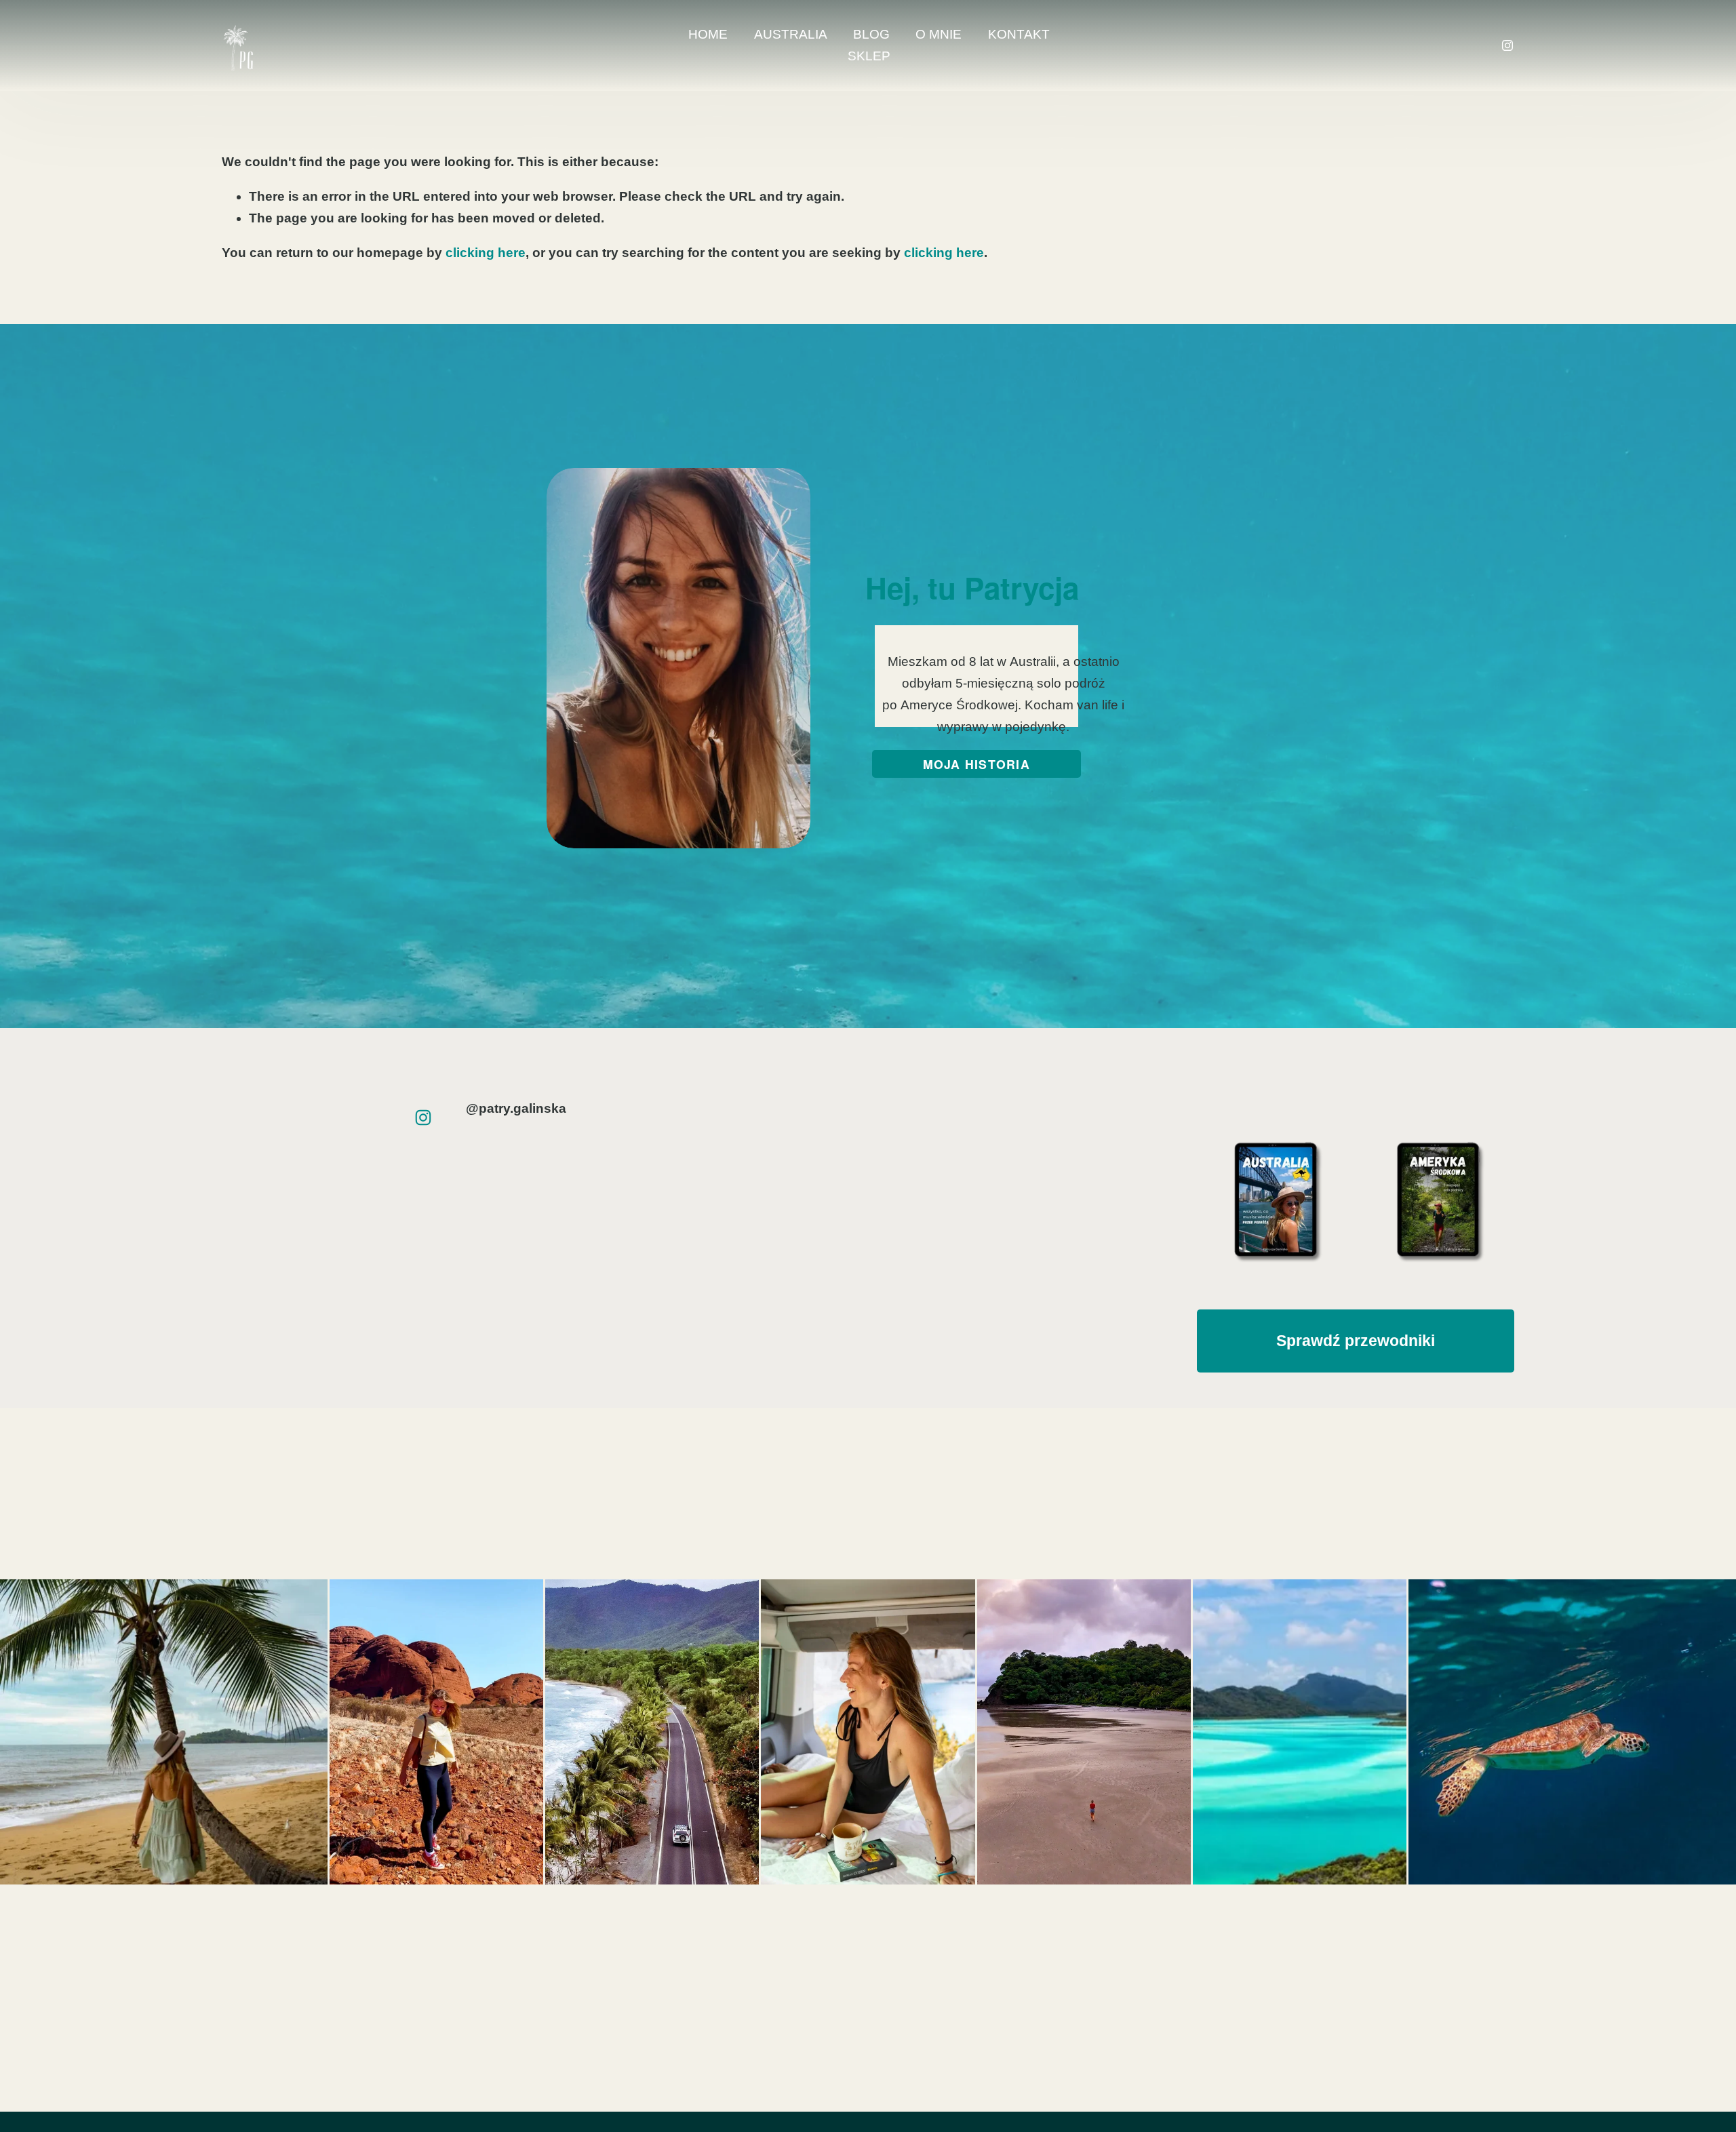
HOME (708, 34)
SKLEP (869, 56)
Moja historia (976, 764)
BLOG (871, 34)
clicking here (486, 253)
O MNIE (939, 34)
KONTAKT (1019, 34)
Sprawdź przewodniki (1356, 1341)
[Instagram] (1507, 45)
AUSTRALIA (791, 34)
